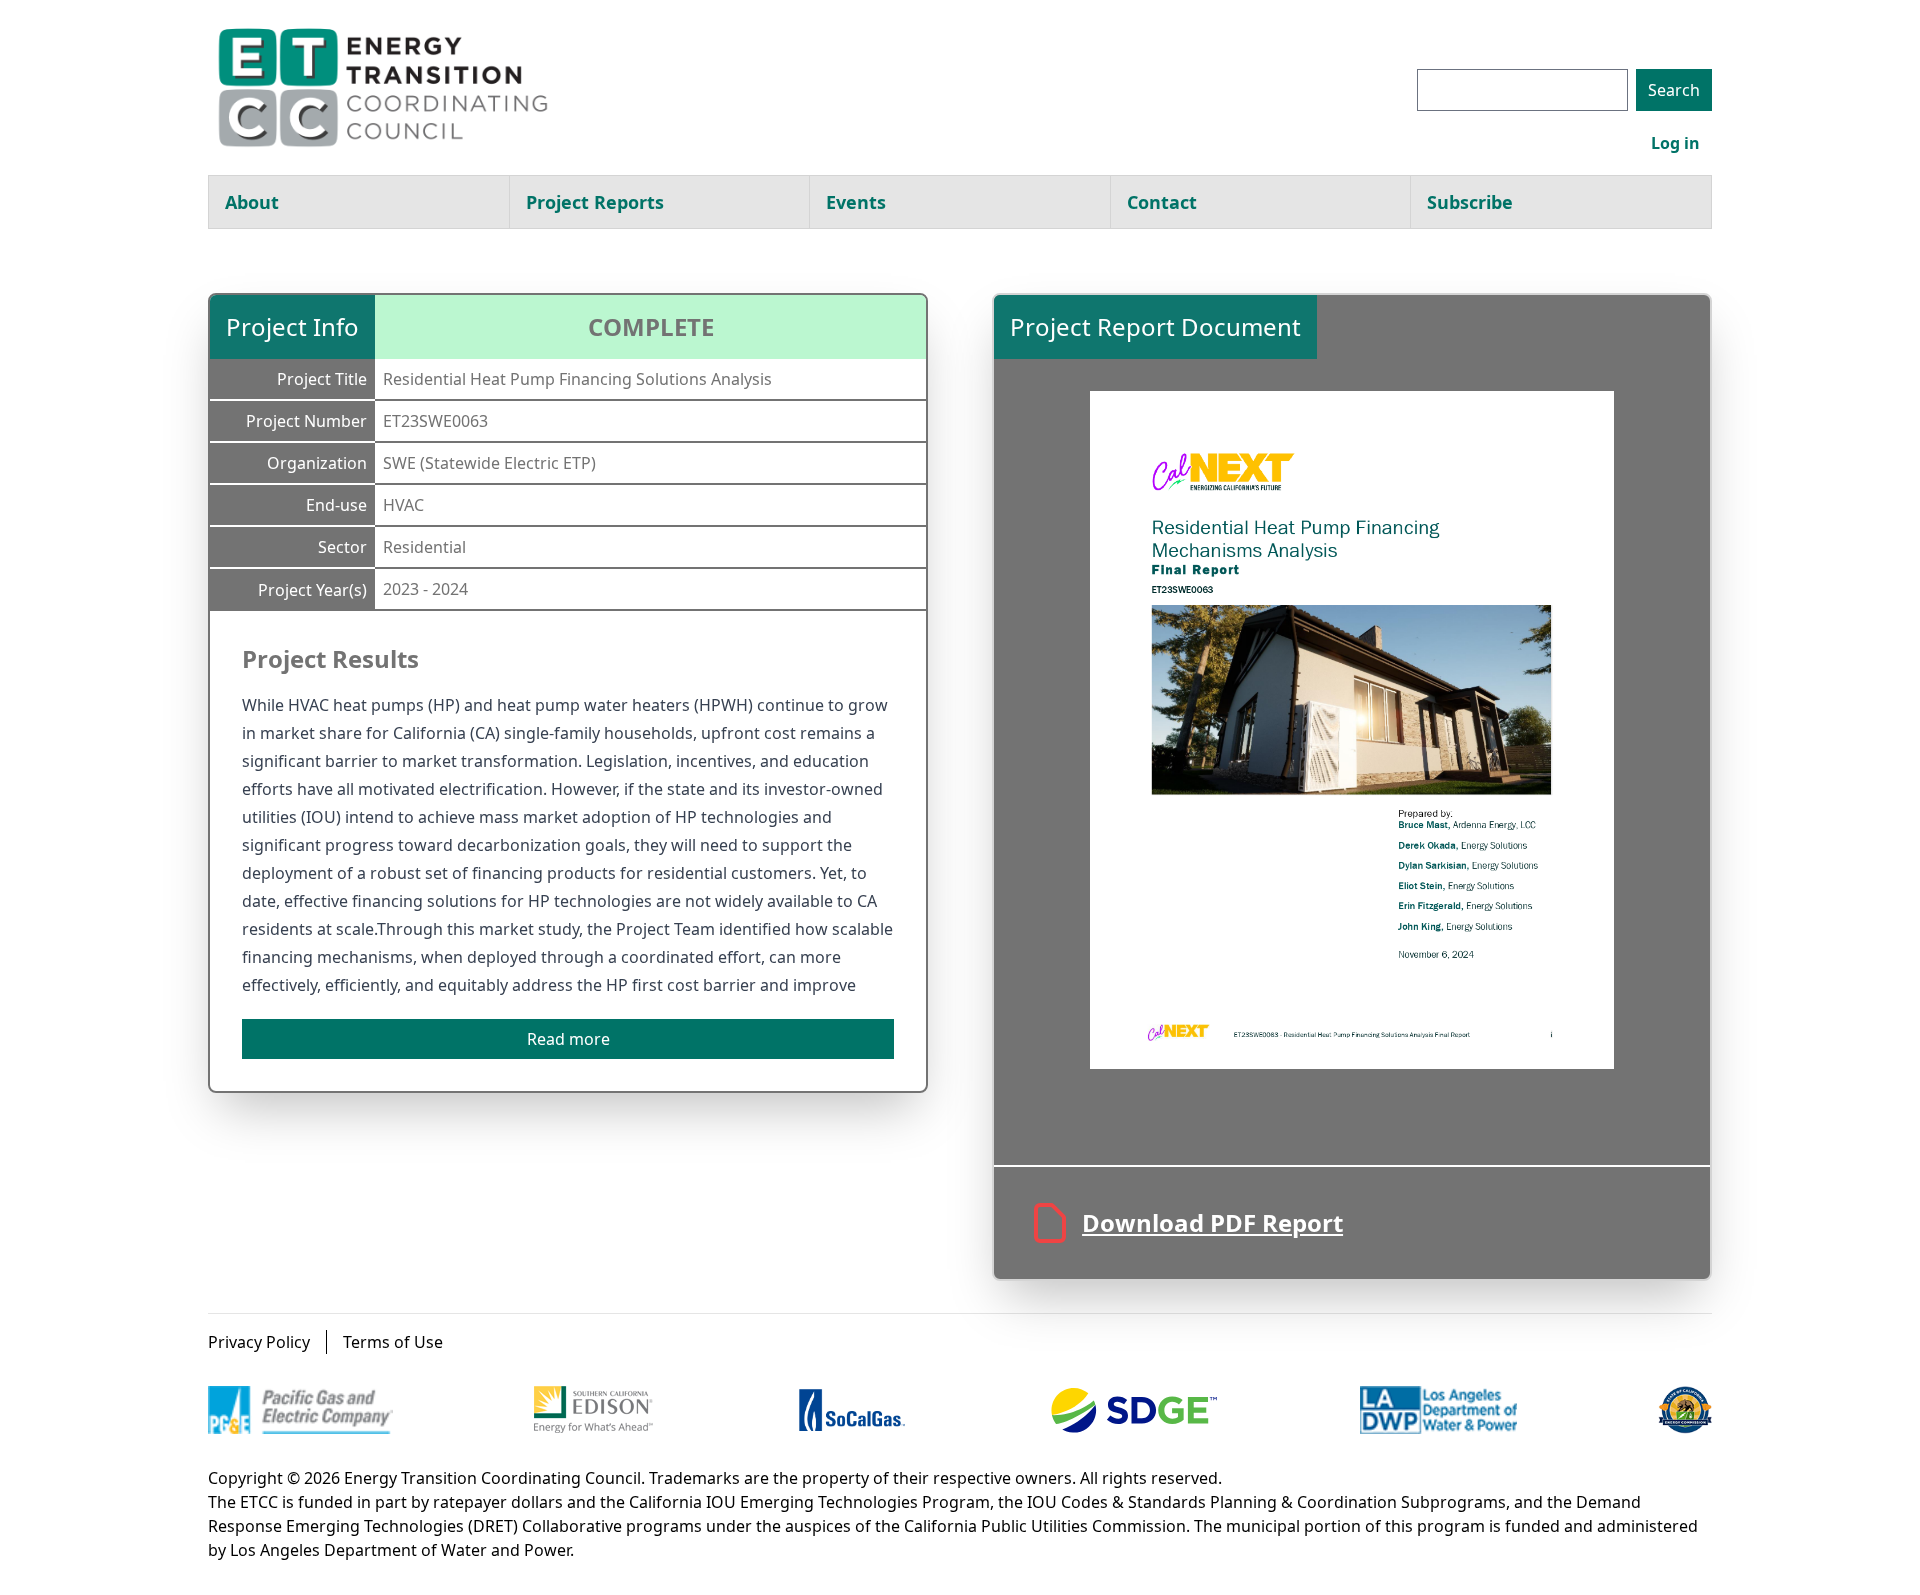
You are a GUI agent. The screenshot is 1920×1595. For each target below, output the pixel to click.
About (252, 202)
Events (856, 202)
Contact (1162, 202)
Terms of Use (393, 1342)
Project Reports (595, 202)
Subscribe (1470, 202)
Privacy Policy (259, 1342)
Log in (1675, 143)
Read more (568, 1039)
